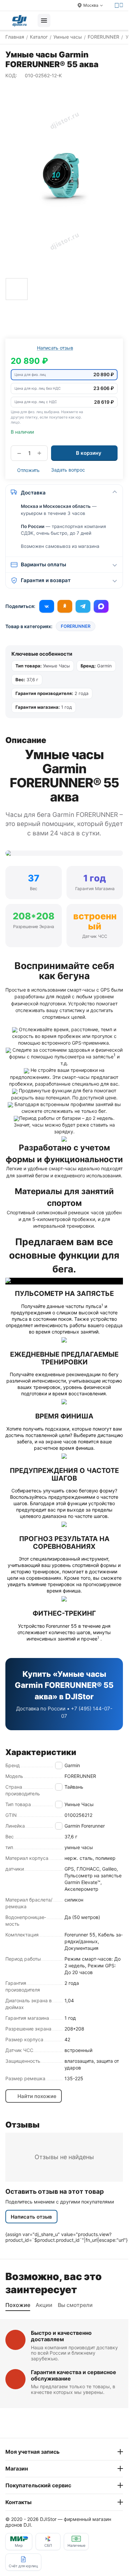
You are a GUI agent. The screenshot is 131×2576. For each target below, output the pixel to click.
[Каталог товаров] (44, 20)
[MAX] (101, 606)
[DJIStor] (19, 20)
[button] (64, 375)
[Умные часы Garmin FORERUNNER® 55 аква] (64, 180)
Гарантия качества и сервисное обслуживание (74, 2375)
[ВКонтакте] (47, 606)
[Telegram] (83, 606)
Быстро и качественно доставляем (61, 2336)
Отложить (28, 470)
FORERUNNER (76, 626)
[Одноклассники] (65, 606)
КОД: (11, 75)
